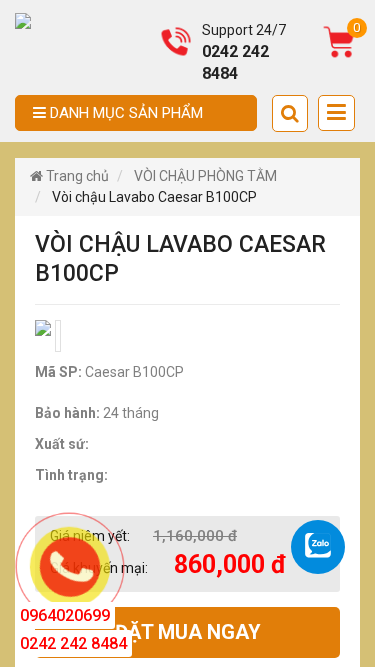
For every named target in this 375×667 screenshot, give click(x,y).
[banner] (23, 20)
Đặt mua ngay (188, 632)
